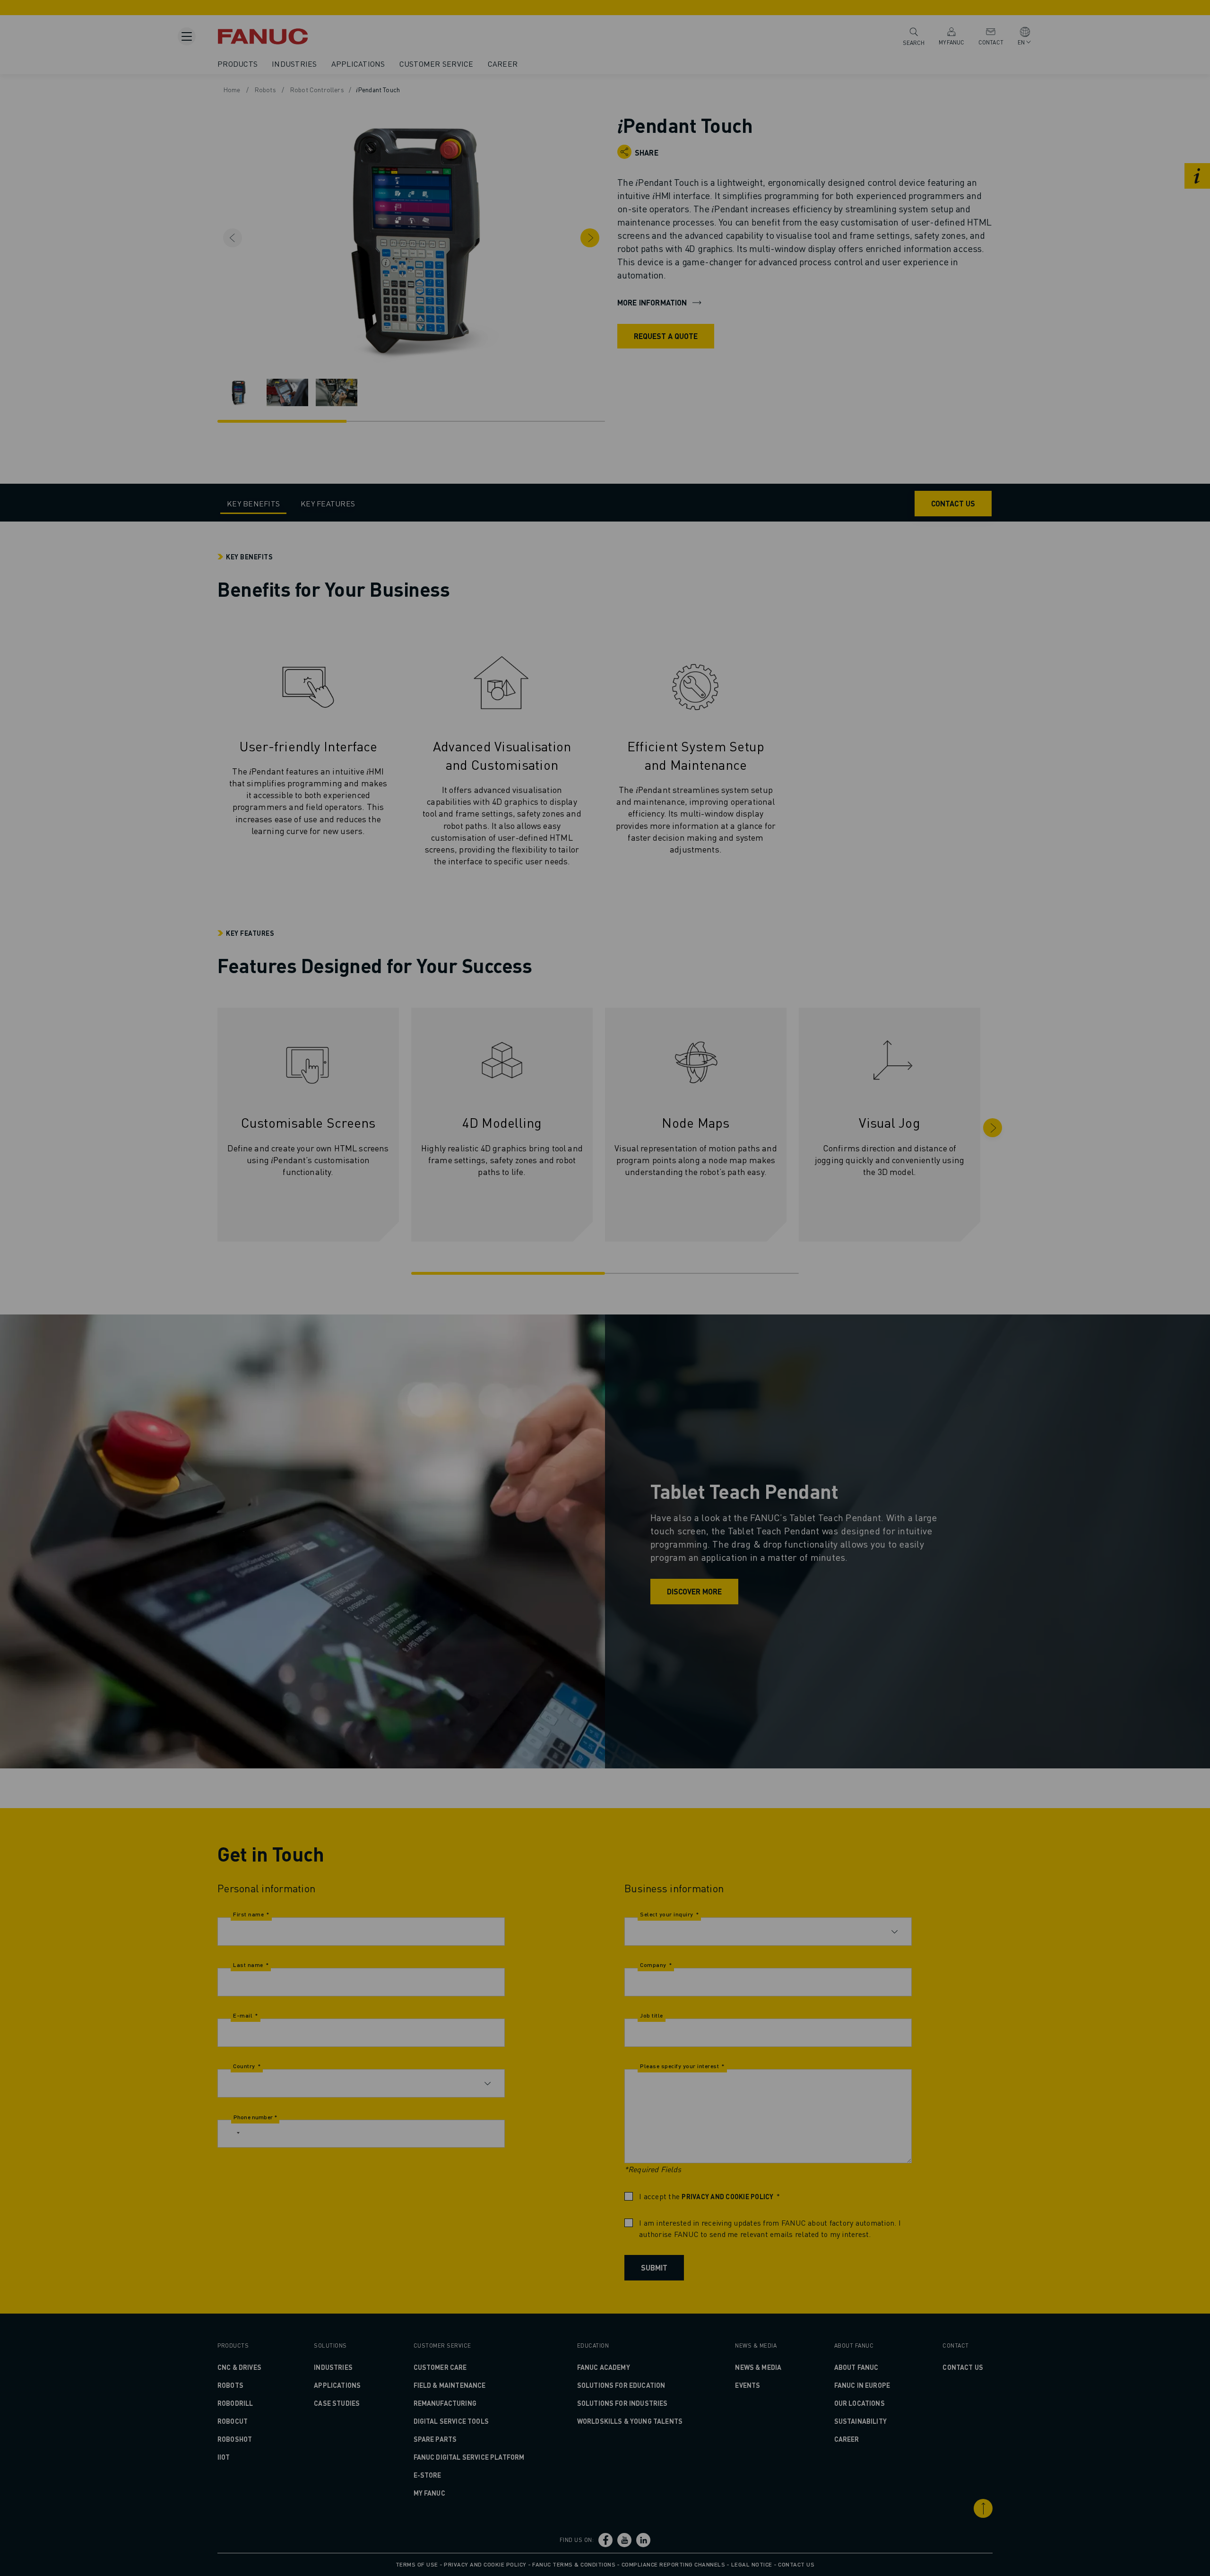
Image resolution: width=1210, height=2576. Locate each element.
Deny (608, 1321)
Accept (755, 1321)
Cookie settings (680, 1321)
